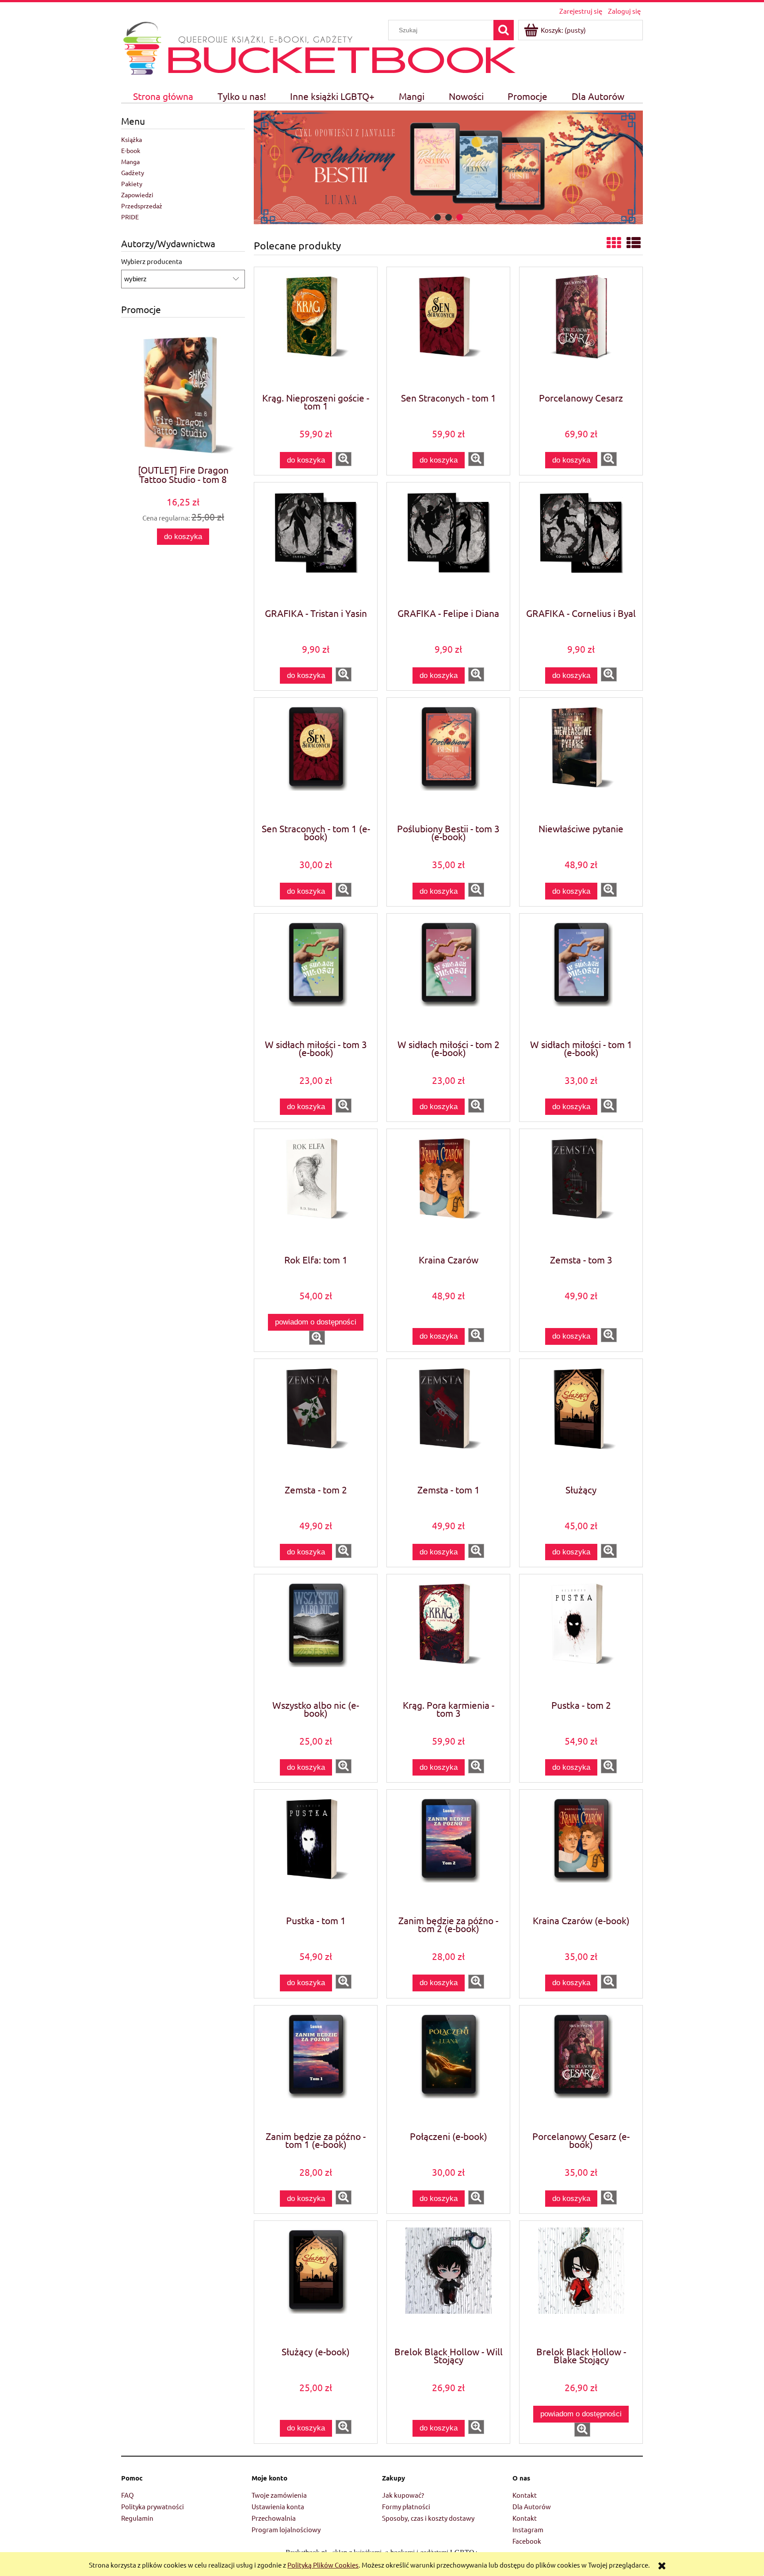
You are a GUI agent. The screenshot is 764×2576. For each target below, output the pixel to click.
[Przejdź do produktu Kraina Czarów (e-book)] (581, 1852)
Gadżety (133, 172)
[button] (344, 459)
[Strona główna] (142, 47)
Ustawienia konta (278, 2506)
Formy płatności (406, 2506)
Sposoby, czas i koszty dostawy (428, 2518)
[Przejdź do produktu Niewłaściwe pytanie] (581, 760)
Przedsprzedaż (142, 206)
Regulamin (137, 2518)
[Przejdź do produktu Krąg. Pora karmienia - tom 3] (448, 1636)
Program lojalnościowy (286, 2529)
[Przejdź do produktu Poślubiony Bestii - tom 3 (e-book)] (448, 760)
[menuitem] (163, 96)
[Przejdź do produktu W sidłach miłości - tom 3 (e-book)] (316, 976)
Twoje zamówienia (279, 2495)
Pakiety (132, 184)
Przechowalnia (274, 2518)
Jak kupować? (403, 2495)
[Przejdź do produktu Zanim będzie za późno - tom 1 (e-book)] (316, 2067)
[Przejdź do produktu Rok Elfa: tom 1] (316, 1191)
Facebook (527, 2541)
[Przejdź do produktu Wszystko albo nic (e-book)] (316, 1636)
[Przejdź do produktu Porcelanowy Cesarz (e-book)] (581, 2067)
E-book (131, 150)
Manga (130, 161)
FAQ (128, 2495)
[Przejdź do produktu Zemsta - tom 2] (316, 1421)
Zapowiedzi (137, 195)
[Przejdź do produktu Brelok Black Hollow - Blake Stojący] (581, 2283)
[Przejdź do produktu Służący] (581, 1421)
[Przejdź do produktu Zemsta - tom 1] (448, 1421)
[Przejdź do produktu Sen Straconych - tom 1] (448, 329)
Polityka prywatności (153, 2506)
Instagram (528, 2529)
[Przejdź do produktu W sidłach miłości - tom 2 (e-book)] (448, 976)
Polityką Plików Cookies (323, 2565)
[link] (448, 167)
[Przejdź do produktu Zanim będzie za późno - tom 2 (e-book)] (448, 1852)
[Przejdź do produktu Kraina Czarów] (448, 1191)
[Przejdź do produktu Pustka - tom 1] (316, 1852)
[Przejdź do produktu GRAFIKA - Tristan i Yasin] (316, 544)
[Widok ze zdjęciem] (614, 243)
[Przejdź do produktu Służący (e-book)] (316, 2283)
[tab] (437, 217)
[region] (448, 167)
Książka (132, 139)
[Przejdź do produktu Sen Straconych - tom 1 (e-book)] (316, 760)
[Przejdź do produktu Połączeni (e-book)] (448, 2067)
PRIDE (130, 217)
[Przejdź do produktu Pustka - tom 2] (581, 1636)
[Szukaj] (504, 30)
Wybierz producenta (152, 261)
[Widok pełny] (634, 243)
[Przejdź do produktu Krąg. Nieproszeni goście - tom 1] (316, 329)
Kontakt (525, 2495)
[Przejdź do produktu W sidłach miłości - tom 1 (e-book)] (581, 976)
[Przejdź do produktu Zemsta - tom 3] (581, 1191)
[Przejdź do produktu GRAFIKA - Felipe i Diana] (448, 544)
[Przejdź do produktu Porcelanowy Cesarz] (581, 329)
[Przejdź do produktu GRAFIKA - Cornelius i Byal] (581, 544)
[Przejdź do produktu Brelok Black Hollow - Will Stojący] (448, 2283)
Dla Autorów (532, 2506)
